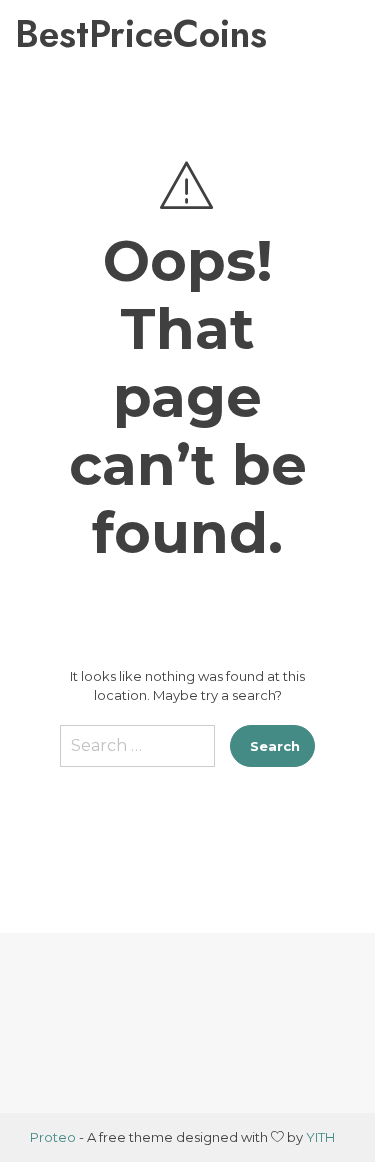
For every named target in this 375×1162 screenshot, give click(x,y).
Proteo (53, 1137)
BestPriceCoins (103, 34)
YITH (320, 1137)
